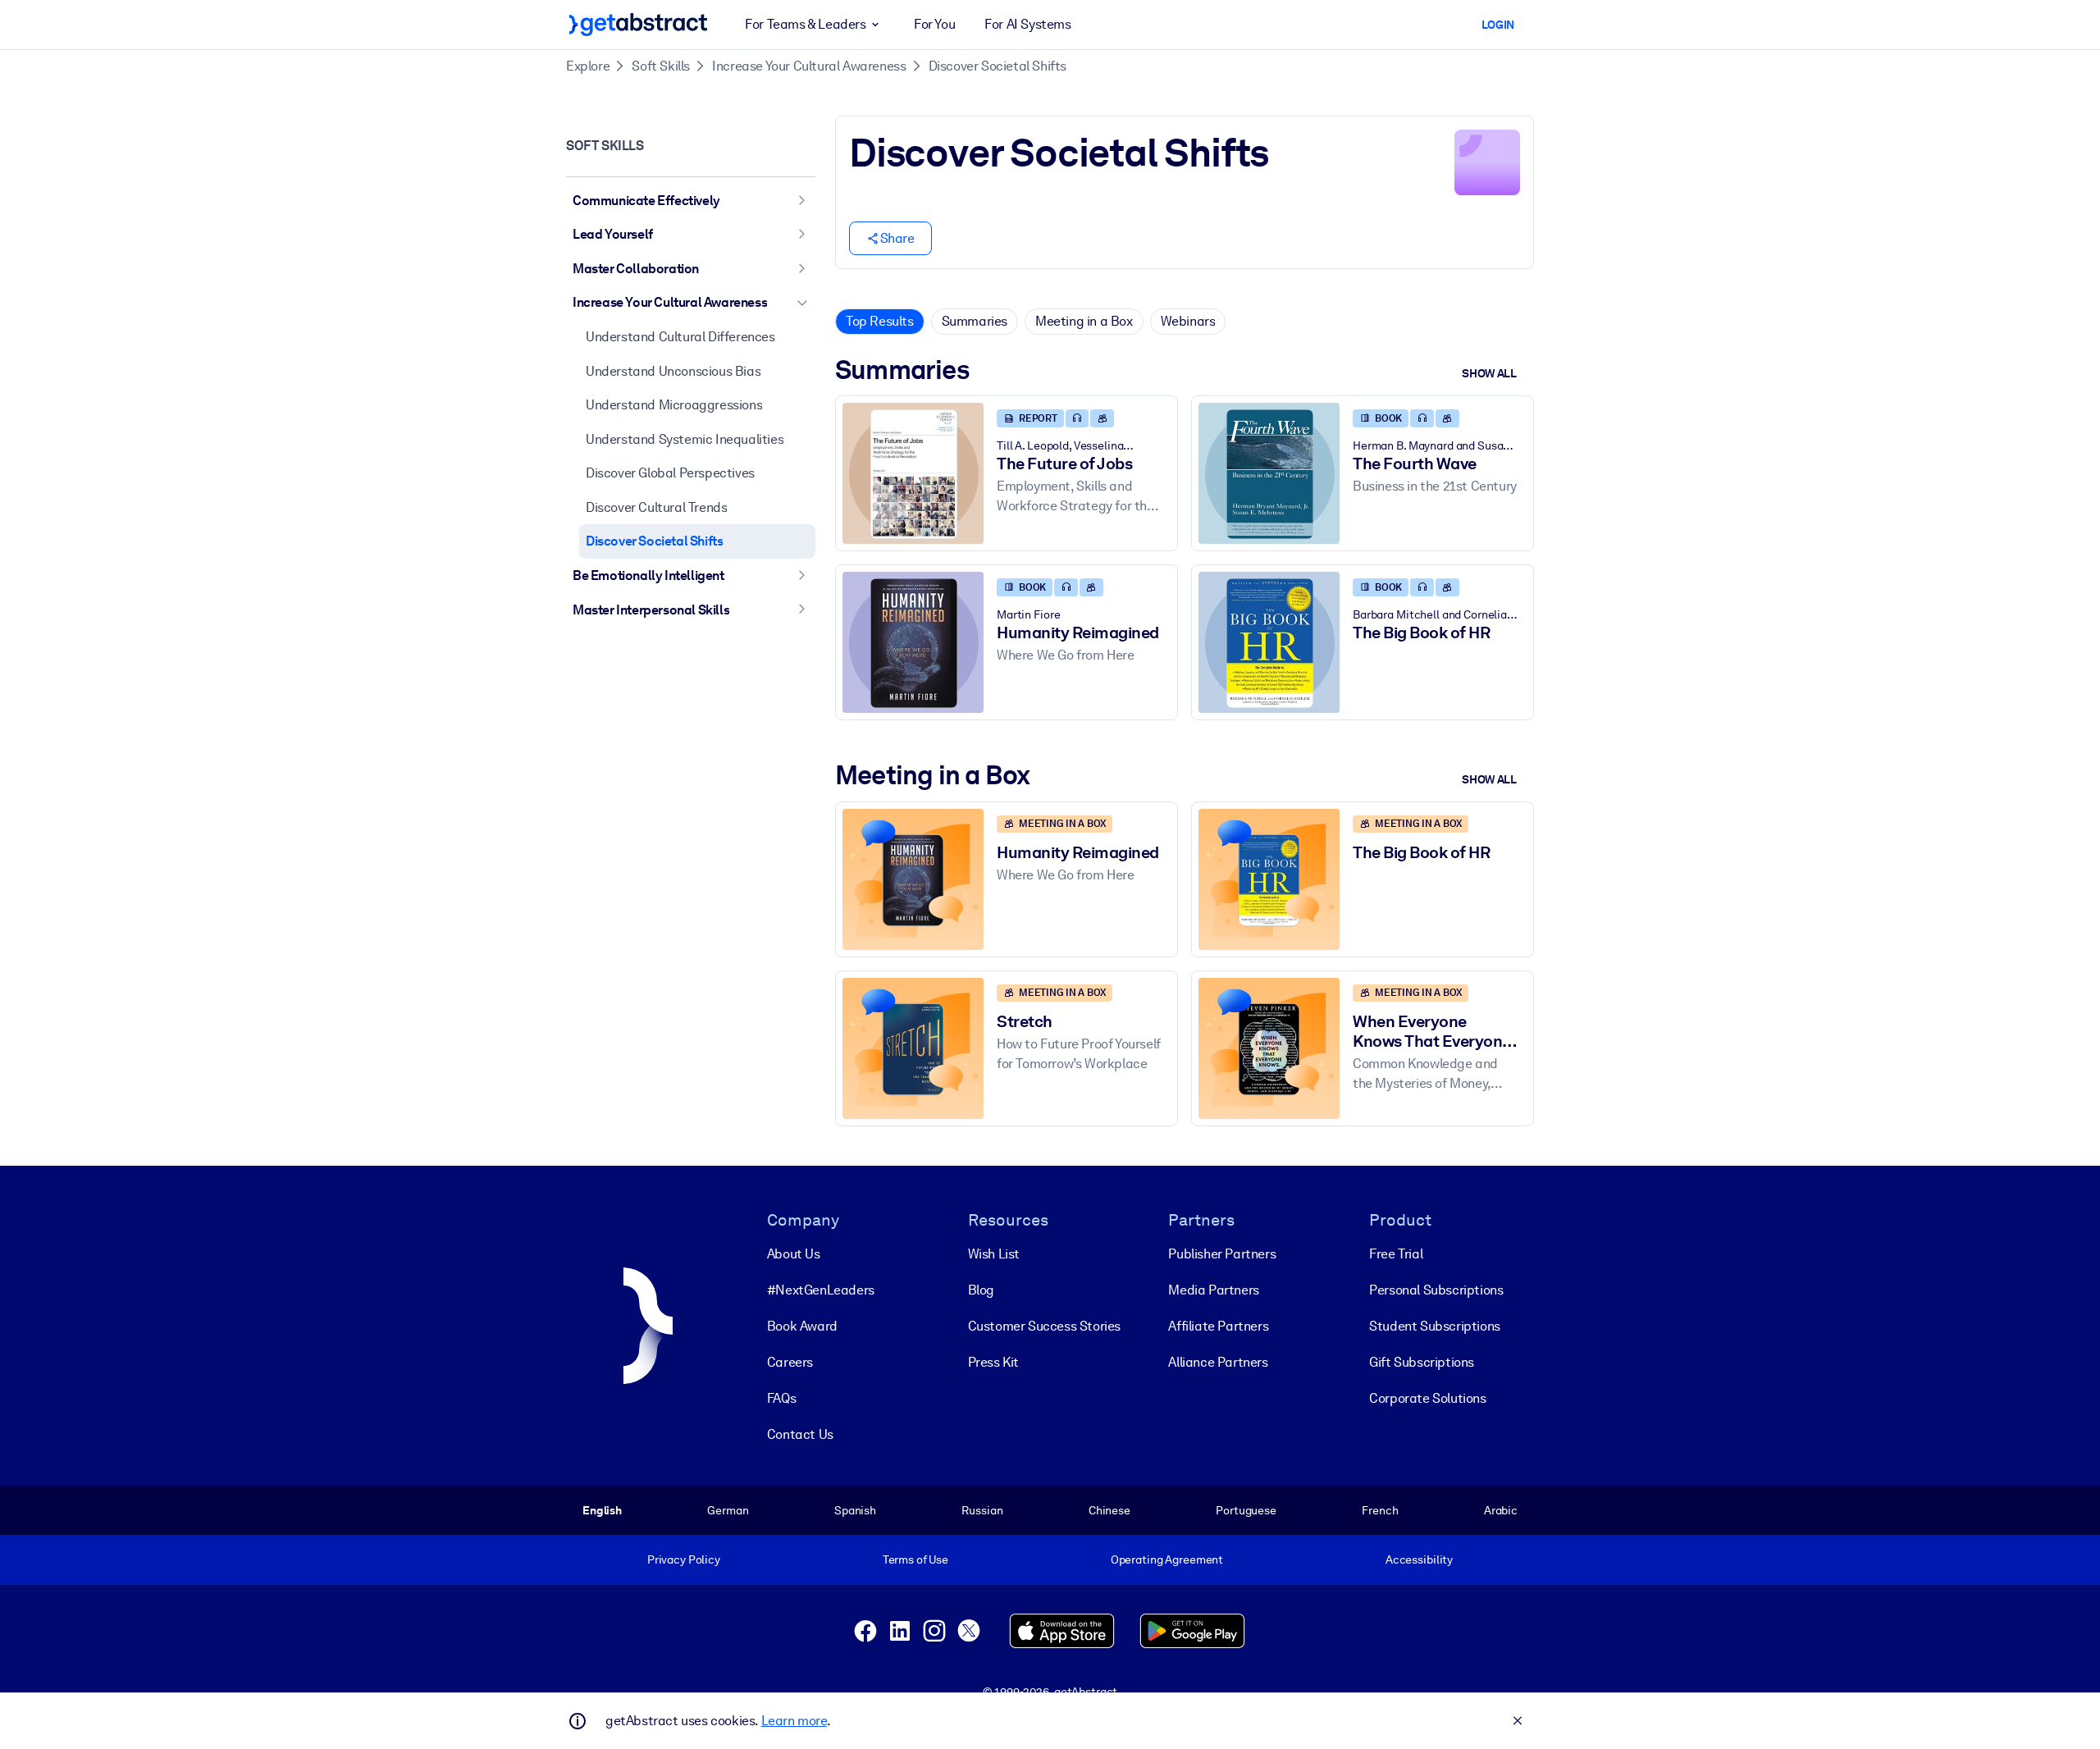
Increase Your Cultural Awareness (809, 66)
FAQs (781, 1398)
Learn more (794, 1721)
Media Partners (1213, 1290)
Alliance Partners (1218, 1362)
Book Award (802, 1326)
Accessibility (1419, 1559)
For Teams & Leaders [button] (805, 24)
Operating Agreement (1167, 1559)
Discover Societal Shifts (997, 66)
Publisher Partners (1222, 1254)
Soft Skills (661, 66)
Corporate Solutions (1427, 1398)
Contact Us (800, 1434)
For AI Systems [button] (1027, 24)
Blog (981, 1290)
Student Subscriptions (1435, 1326)
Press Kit (993, 1362)
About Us (794, 1254)
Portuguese (1246, 1510)
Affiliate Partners (1218, 1326)
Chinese (1109, 1510)
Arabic (1501, 1510)
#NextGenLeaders (821, 1290)
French (1380, 1510)
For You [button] (934, 24)
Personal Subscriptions (1436, 1290)
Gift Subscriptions (1422, 1362)
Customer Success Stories (1044, 1326)
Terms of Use (915, 1559)
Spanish (855, 1510)
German (728, 1510)
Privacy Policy (684, 1559)
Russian (982, 1510)
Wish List (994, 1254)
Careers (790, 1362)
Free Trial (1396, 1254)
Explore (588, 66)
